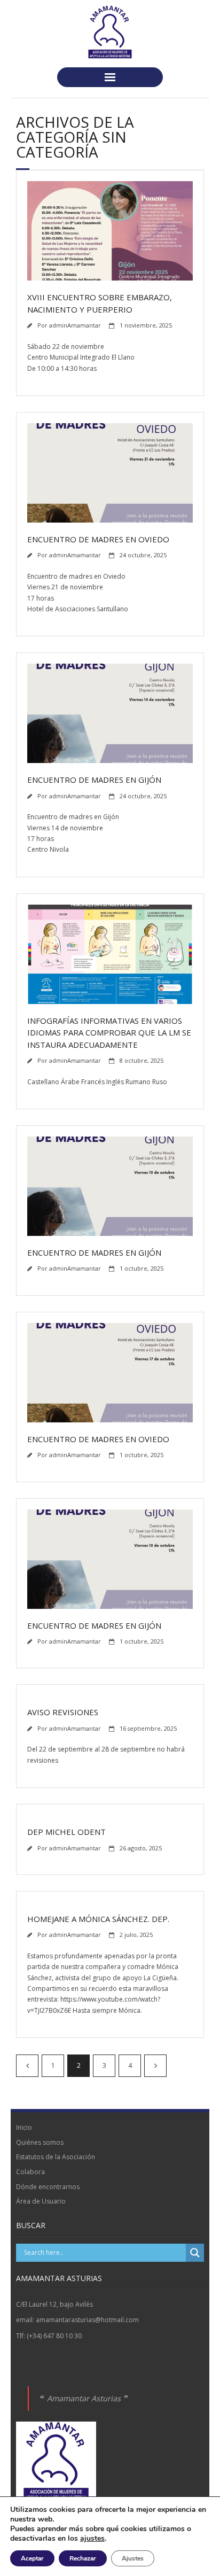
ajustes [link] (92, 2538)
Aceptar (32, 2558)
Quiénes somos (40, 2142)
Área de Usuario (41, 2201)
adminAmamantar (75, 325)
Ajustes (133, 2558)
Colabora (30, 2172)
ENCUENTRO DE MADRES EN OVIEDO (98, 539)
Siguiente (155, 2066)
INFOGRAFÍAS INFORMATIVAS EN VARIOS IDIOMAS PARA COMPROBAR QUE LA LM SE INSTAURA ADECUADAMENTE (109, 1033)
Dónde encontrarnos (48, 2187)
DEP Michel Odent (66, 1832)
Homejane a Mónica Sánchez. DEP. (98, 1919)
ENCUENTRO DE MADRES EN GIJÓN (94, 780)
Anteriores (27, 2066)
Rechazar (83, 2558)
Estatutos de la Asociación (56, 2157)
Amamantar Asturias (84, 2398)
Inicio (24, 2127)
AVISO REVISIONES (63, 1712)
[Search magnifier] (195, 2253)
